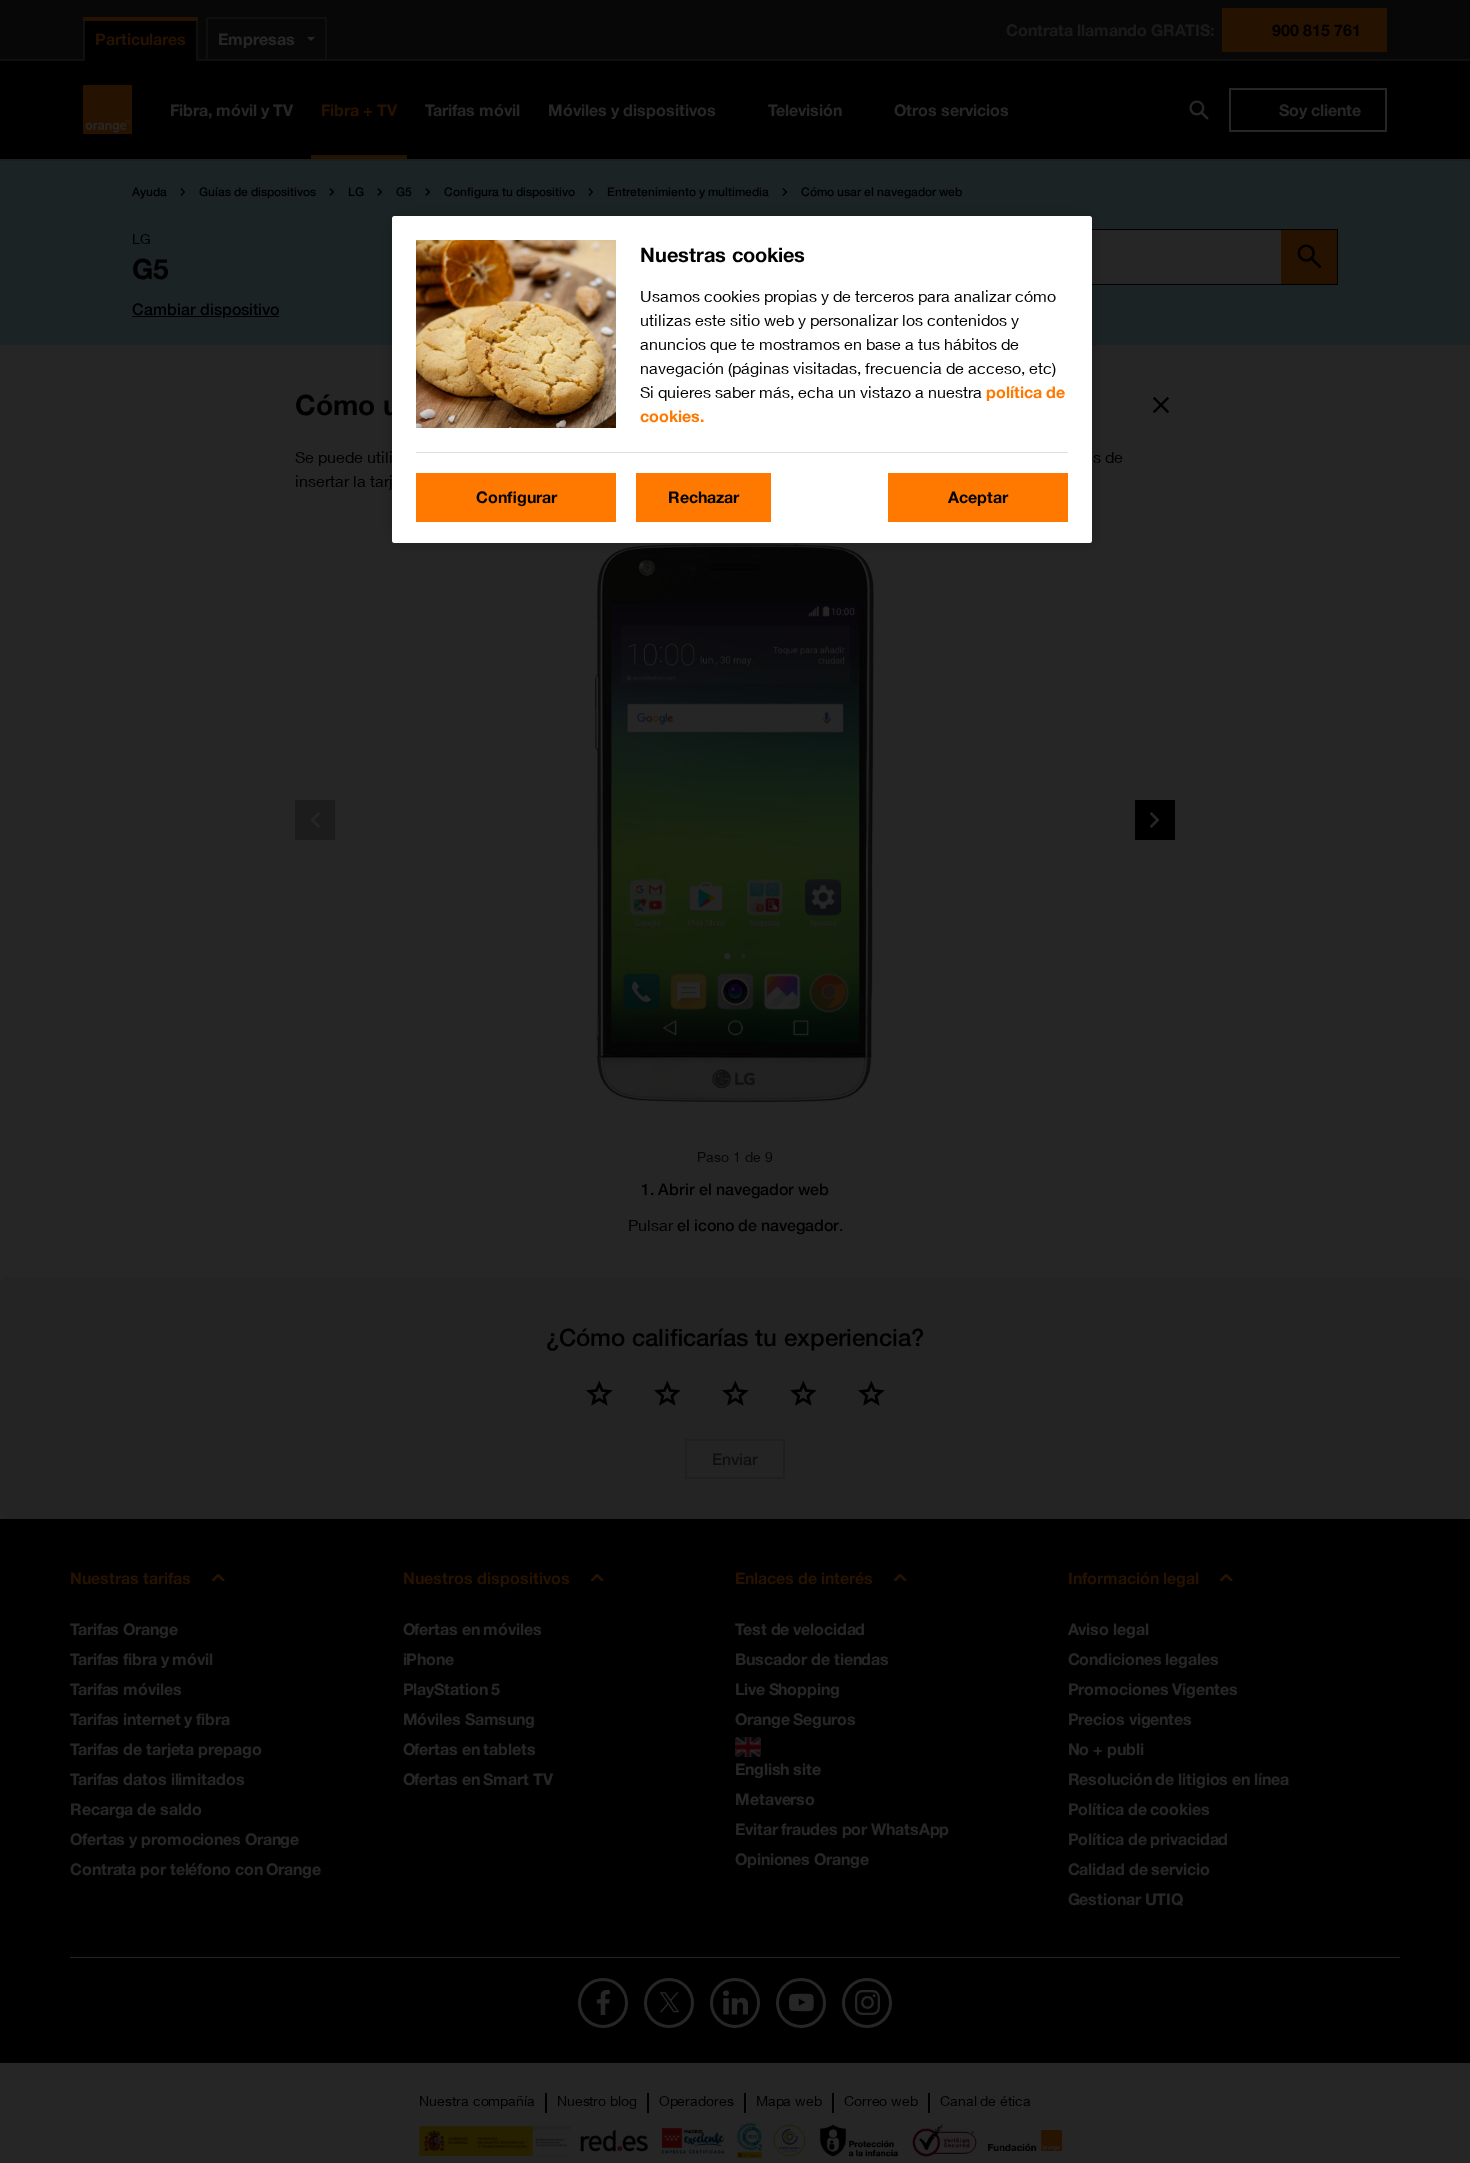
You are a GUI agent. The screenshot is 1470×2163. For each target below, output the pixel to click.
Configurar (516, 496)
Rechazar (703, 496)
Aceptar (978, 496)
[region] (742, 379)
